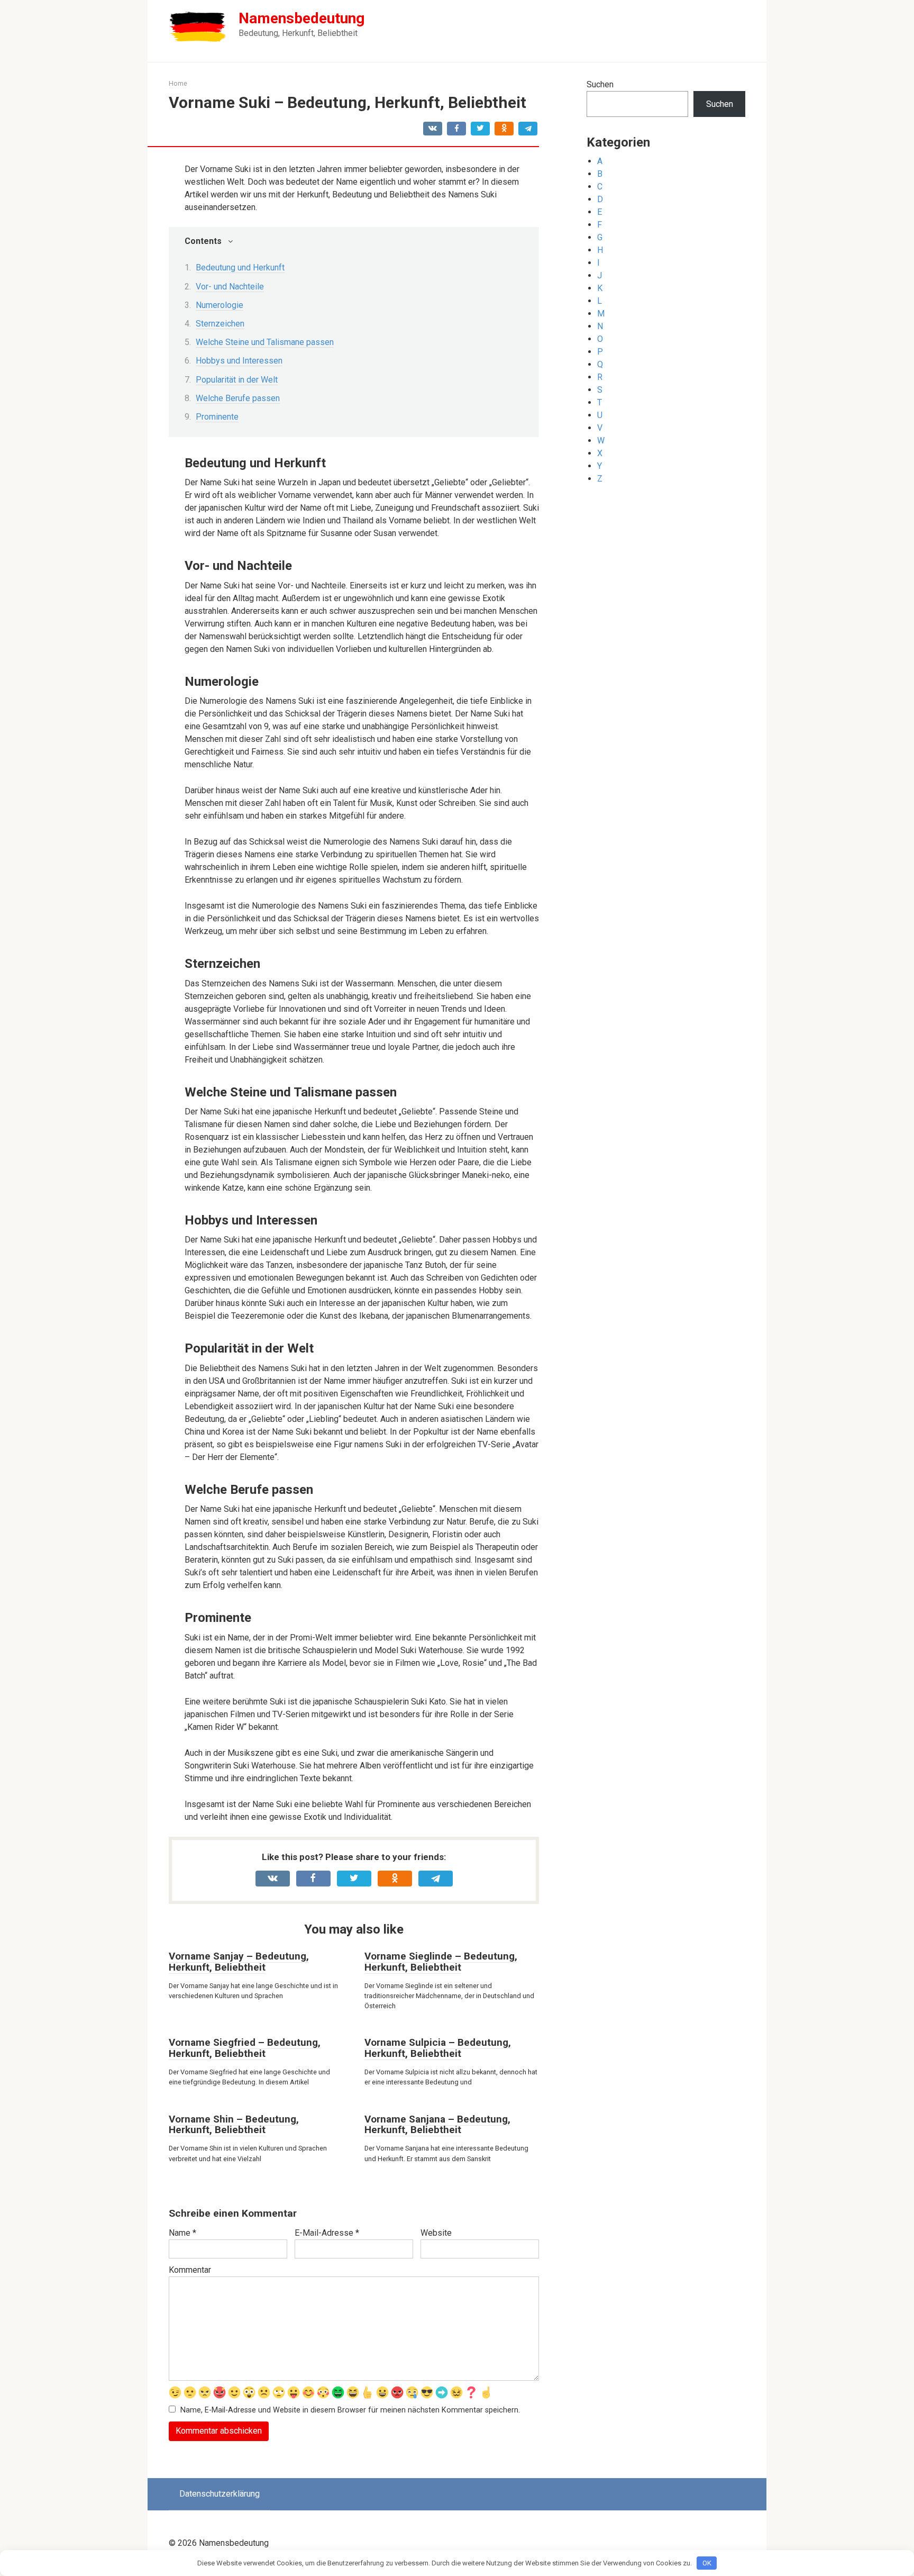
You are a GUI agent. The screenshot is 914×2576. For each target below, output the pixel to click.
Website (436, 2233)
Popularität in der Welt (237, 380)
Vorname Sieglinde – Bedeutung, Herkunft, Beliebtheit (441, 1962)
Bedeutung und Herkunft (240, 267)
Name (182, 2233)
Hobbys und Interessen (239, 361)
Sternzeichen (220, 324)
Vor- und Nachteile (230, 287)
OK (707, 2563)
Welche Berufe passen (238, 398)
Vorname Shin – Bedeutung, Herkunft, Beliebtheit (234, 2125)
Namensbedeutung (301, 18)
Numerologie (220, 305)
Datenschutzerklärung (220, 2494)
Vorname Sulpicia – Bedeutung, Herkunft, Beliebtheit (438, 2048)
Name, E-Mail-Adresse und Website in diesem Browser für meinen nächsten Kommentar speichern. (350, 2410)
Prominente (217, 417)
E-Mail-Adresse (327, 2233)
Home (178, 83)
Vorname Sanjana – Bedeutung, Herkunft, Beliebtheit (437, 2125)
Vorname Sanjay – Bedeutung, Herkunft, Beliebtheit (239, 1962)
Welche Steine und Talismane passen (265, 342)
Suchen (600, 84)
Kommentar (190, 2270)
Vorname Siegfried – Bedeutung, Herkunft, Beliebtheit (245, 2048)
